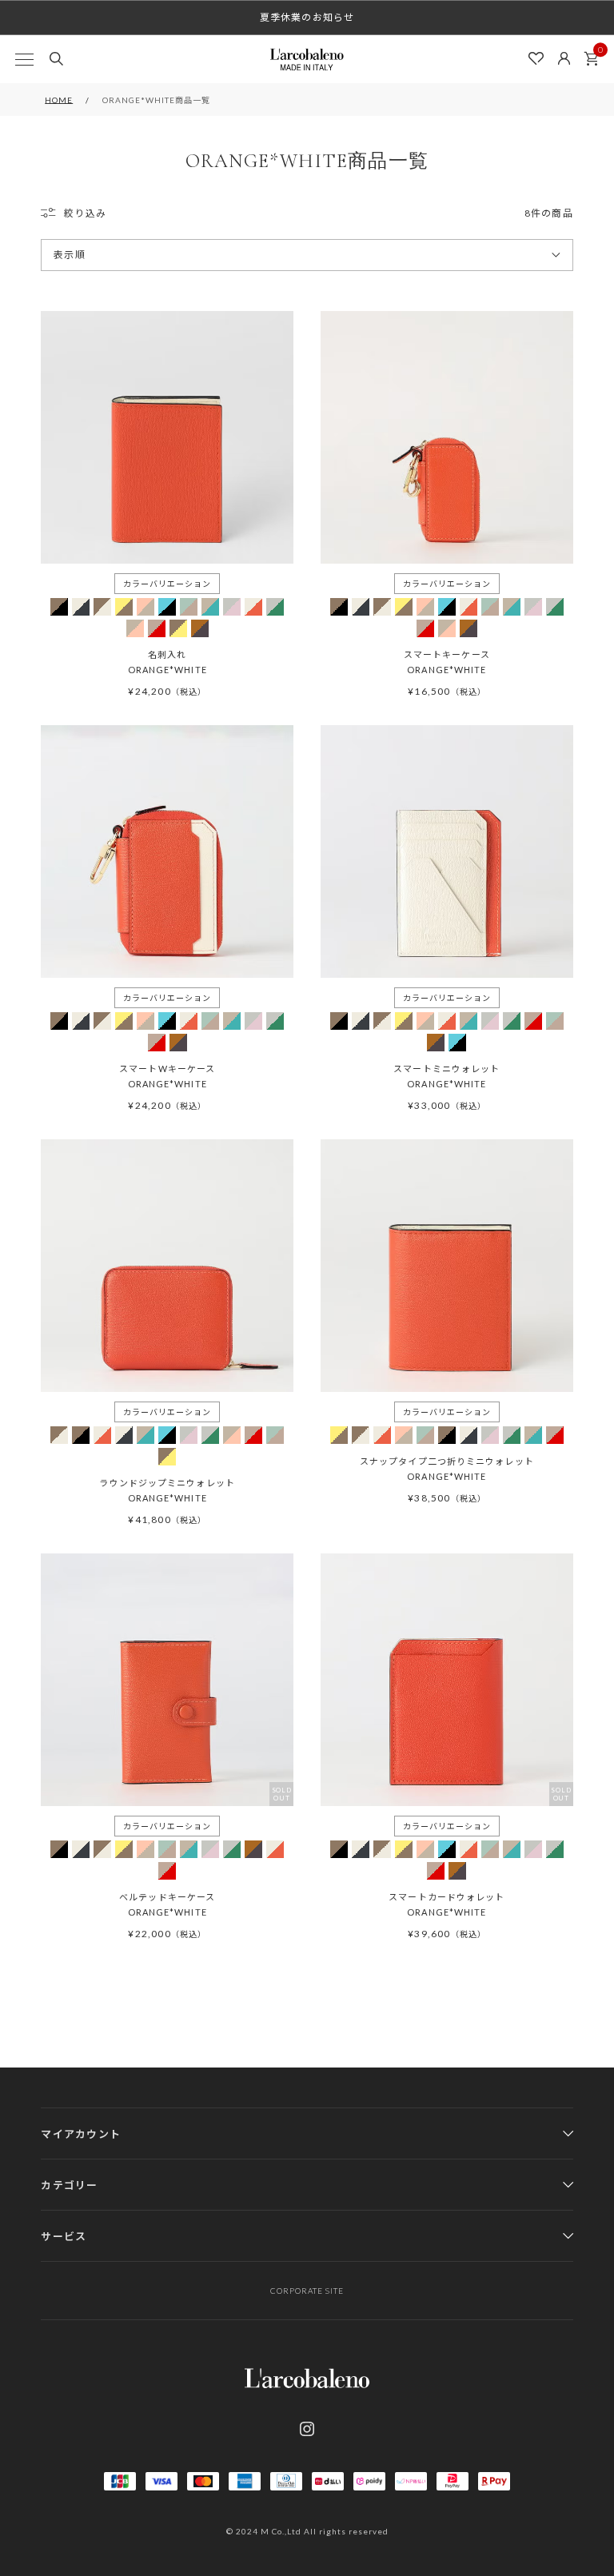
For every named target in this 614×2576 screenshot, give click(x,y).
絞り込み (85, 213)
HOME (59, 100)
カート (591, 59)
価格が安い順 (85, 286)
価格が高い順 (85, 315)
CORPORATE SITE (307, 2291)
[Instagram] (307, 2429)
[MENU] (24, 59)
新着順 (70, 345)
